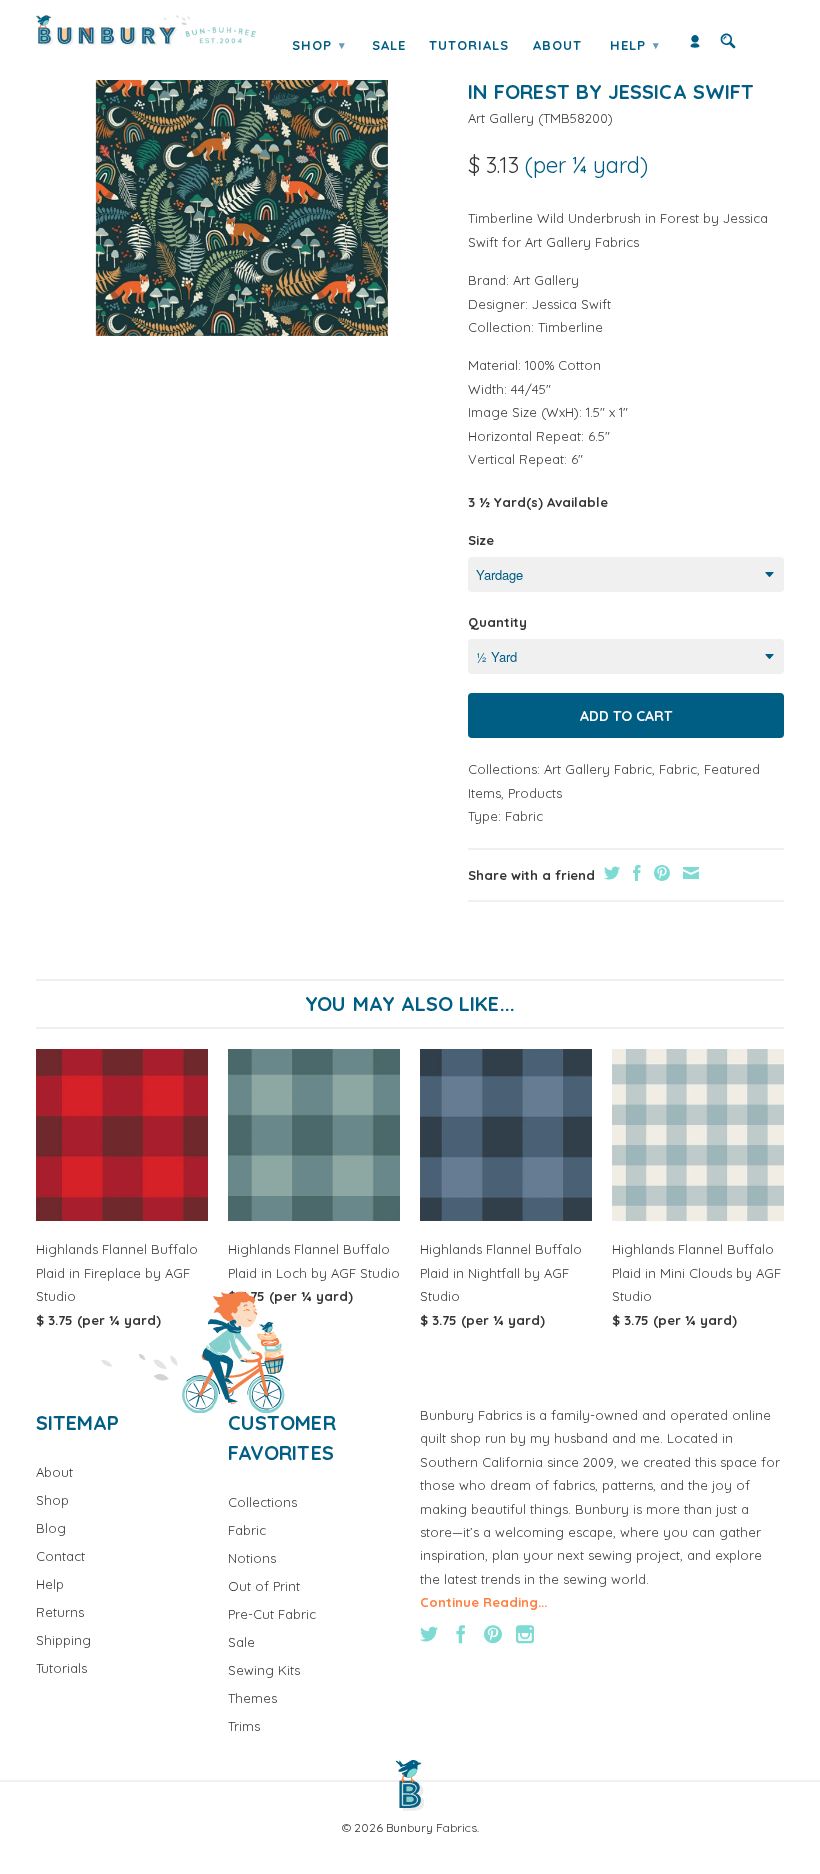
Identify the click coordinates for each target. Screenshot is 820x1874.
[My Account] (695, 45)
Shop (319, 45)
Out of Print (264, 1586)
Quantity (497, 622)
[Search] (728, 45)
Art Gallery (501, 118)
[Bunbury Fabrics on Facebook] (461, 1634)
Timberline (570, 327)
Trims (244, 1726)
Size (481, 540)
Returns (60, 1612)
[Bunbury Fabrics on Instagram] (525, 1634)
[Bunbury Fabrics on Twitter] (429, 1634)
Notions (252, 1558)
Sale (389, 45)
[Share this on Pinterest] (659, 873)
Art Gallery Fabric (598, 769)
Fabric (678, 769)
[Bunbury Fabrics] (146, 30)
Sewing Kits (264, 1670)
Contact (60, 1556)
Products (535, 793)
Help (635, 45)
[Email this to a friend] (688, 873)
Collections (262, 1502)
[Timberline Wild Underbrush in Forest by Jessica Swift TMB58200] (242, 189)
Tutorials (469, 45)
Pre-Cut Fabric (272, 1614)
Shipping (63, 1640)
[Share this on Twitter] (609, 873)
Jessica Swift (571, 304)
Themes (252, 1698)
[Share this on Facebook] (634, 873)
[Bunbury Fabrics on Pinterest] (493, 1634)
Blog (51, 1528)
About (557, 45)
